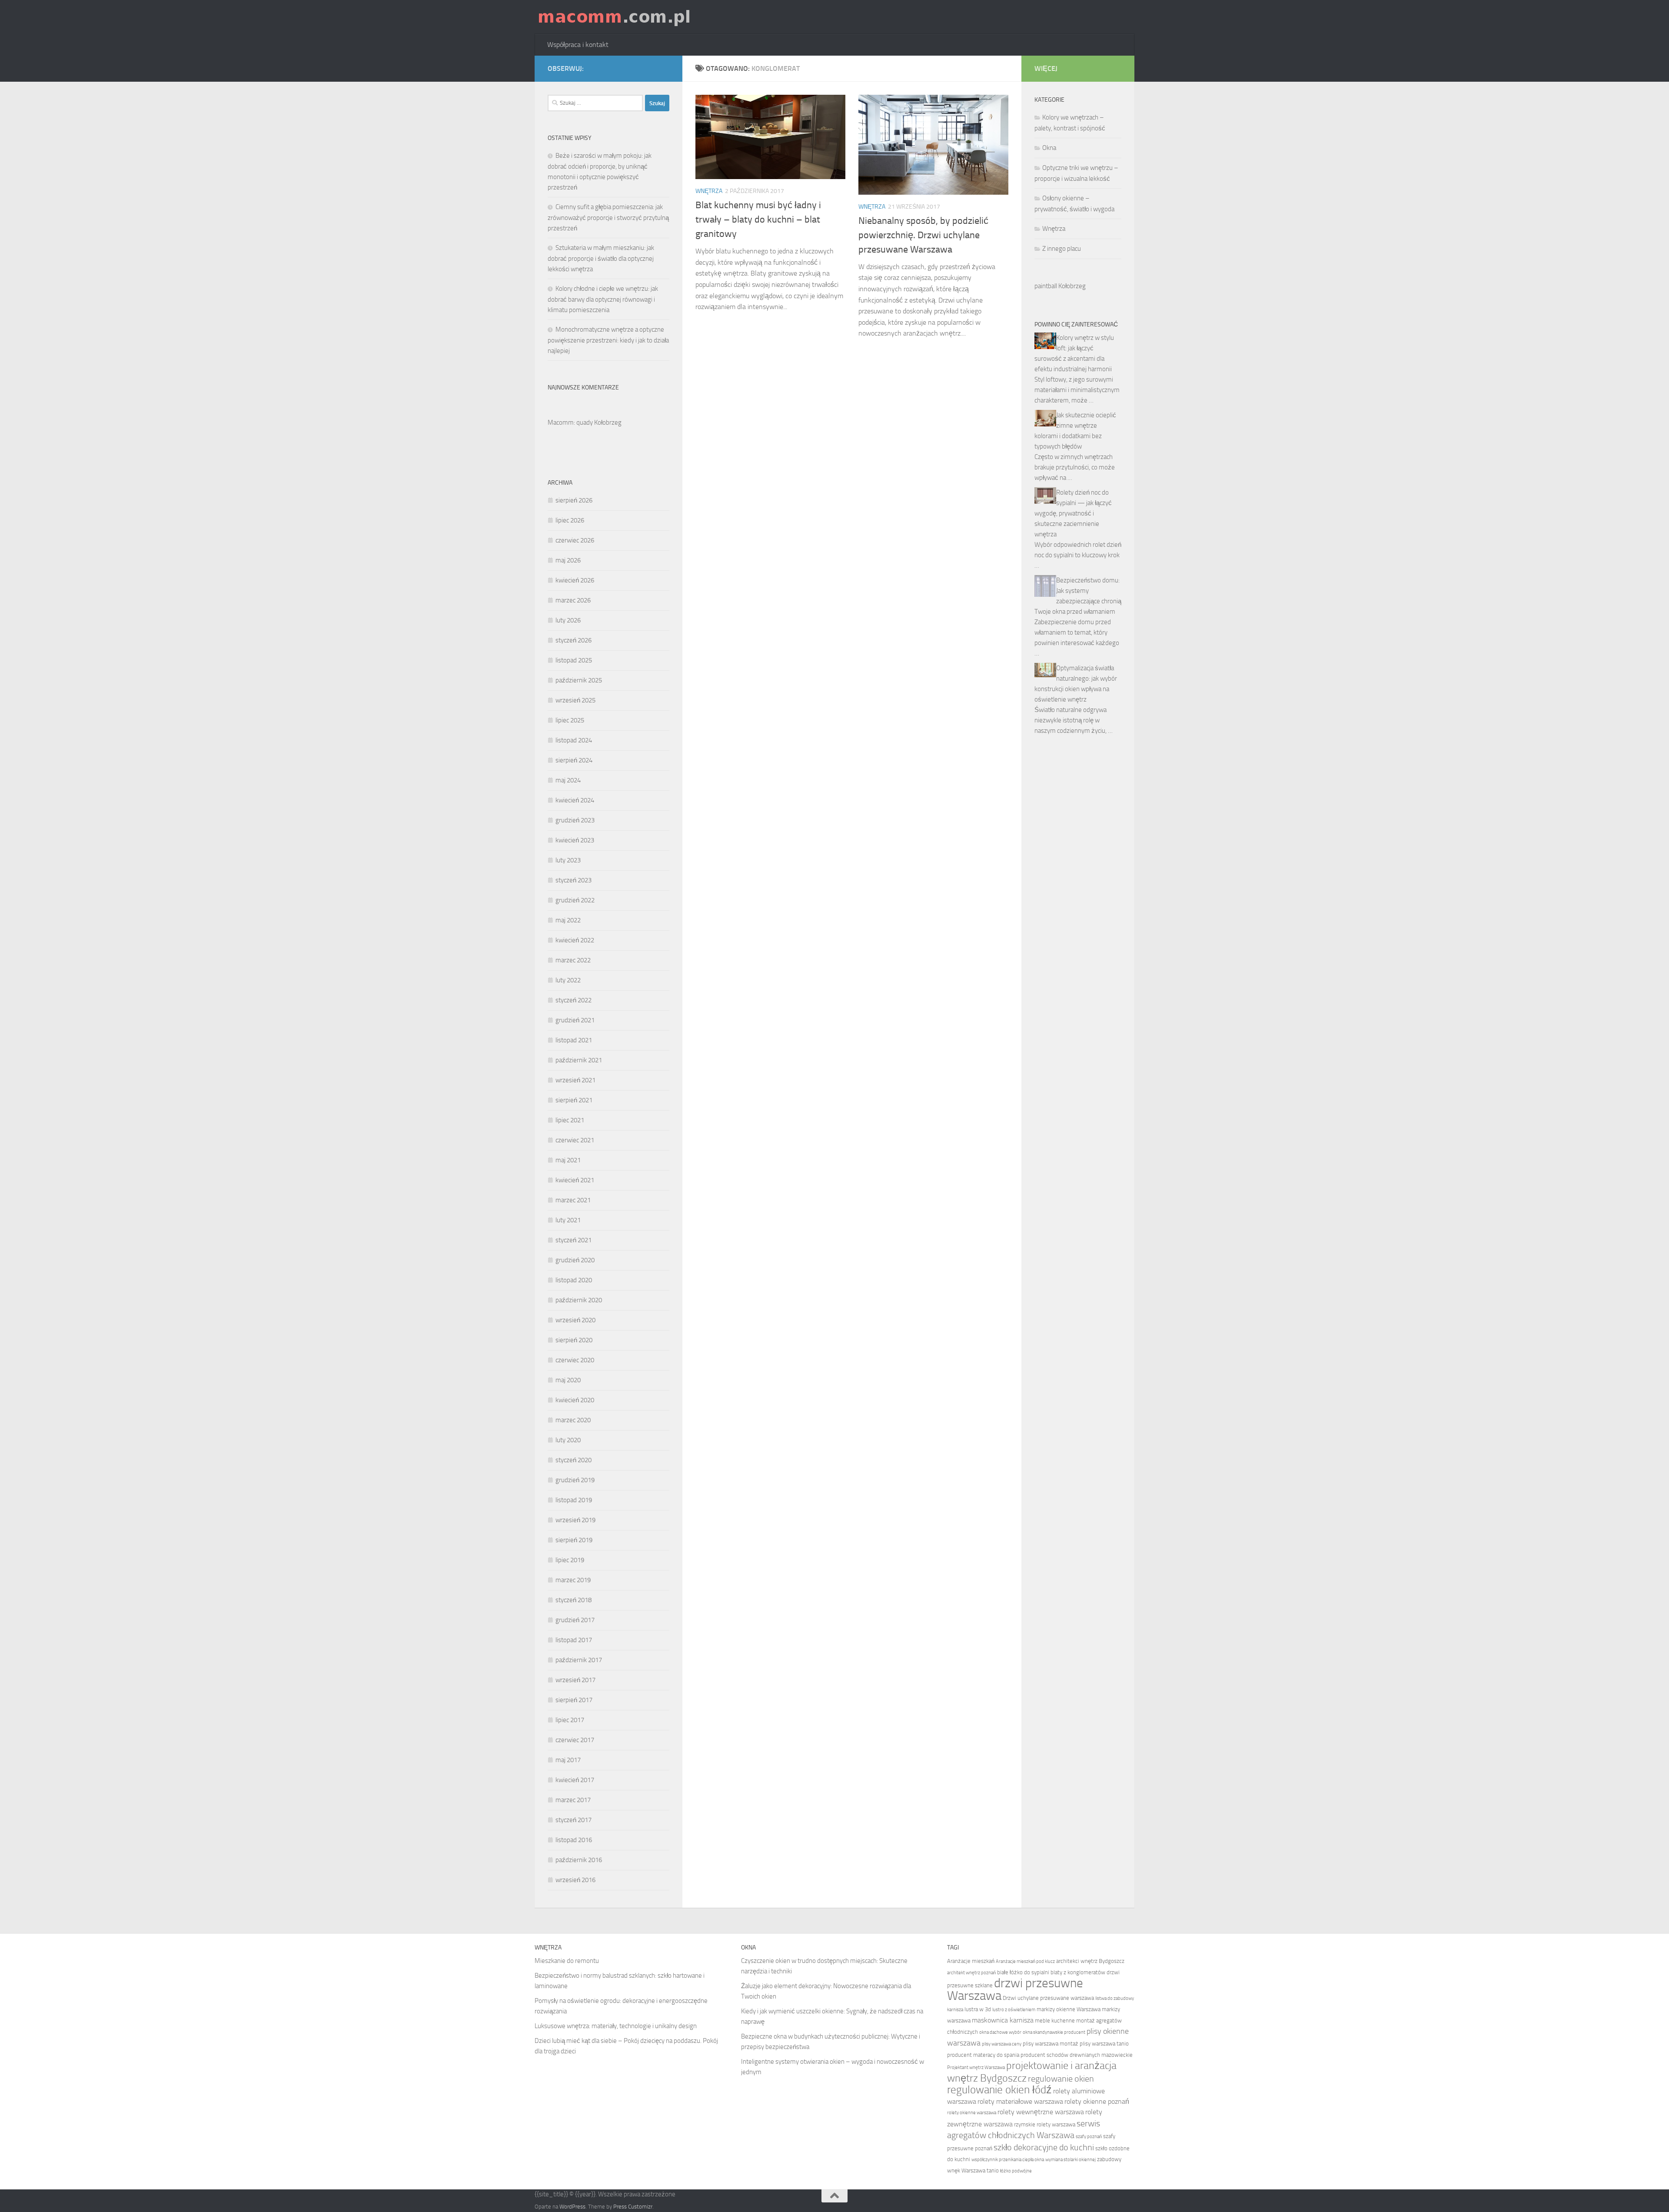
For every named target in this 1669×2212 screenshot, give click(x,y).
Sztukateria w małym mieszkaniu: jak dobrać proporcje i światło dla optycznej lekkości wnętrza (601, 258)
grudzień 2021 (575, 1020)
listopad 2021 (574, 1040)
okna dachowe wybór (1000, 2032)
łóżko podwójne (1016, 2171)
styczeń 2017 (574, 1820)
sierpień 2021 (574, 1100)
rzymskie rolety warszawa (1045, 2124)
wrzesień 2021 (575, 1080)
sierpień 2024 (574, 760)
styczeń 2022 (574, 1000)
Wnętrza (709, 191)
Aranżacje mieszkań (971, 1961)
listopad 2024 (574, 740)
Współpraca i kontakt (578, 45)
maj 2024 (568, 780)
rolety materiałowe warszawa (1020, 2101)
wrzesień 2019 (575, 1520)
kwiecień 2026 (575, 580)
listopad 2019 (574, 1500)
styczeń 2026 (574, 640)
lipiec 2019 (570, 1560)
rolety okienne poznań (1097, 2101)
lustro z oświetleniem (1014, 2010)
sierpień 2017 (574, 1700)
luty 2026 (568, 620)
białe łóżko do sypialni (1023, 1972)
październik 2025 (579, 680)
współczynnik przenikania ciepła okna (1008, 2160)
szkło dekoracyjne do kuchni (1044, 2147)
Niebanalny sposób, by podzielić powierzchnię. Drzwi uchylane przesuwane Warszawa (923, 235)
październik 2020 (579, 1300)
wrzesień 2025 (575, 700)
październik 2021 (579, 1060)
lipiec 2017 (570, 1720)
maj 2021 (568, 1160)
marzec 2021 (573, 1200)
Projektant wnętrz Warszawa (976, 2067)
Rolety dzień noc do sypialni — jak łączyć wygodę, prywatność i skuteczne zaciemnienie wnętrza (1073, 513)
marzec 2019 (573, 1580)
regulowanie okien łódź (999, 2090)
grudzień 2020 (575, 1260)
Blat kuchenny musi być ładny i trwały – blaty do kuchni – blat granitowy (758, 220)
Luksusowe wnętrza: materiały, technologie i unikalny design (616, 2026)
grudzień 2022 (575, 900)
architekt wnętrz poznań (971, 1973)
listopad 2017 (574, 1640)
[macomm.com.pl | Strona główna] (614, 17)
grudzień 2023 (575, 820)
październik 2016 (579, 1860)
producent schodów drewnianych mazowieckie (1077, 2055)
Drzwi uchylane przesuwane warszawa (1048, 1998)
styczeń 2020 (574, 1460)
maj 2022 (568, 920)
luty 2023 (568, 860)
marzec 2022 (573, 960)
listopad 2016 (574, 1840)
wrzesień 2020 (575, 1320)
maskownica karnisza (1003, 2020)
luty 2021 (568, 1220)
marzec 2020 (573, 1420)
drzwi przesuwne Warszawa (1015, 1989)
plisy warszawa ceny (1002, 2044)
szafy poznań (1089, 2137)
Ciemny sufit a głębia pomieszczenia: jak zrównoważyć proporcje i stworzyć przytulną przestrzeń (608, 218)
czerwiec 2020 (575, 1360)
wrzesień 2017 (575, 1680)
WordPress (572, 2207)
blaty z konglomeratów (1078, 1972)
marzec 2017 (573, 1800)
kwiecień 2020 (575, 1400)
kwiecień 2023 (575, 840)
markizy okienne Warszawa (1069, 2009)
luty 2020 (568, 1440)
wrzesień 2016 (575, 1880)
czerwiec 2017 (575, 1740)
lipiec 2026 (570, 520)
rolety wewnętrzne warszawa (1041, 2112)
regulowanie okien (1061, 2079)
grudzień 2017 (575, 1620)
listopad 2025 (574, 660)
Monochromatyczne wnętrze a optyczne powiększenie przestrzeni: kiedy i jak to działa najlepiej (608, 340)
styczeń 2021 (574, 1240)
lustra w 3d (978, 2009)
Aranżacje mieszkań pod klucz (1025, 1961)
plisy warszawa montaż (1051, 2044)
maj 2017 (568, 1760)
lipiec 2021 (570, 1120)
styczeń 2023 (574, 880)
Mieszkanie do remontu (567, 1961)
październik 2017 (579, 1660)
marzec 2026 (573, 600)
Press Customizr (633, 2207)
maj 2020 (568, 1380)
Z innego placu (1062, 249)
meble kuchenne (1055, 2021)
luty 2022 (568, 980)
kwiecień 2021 (575, 1180)
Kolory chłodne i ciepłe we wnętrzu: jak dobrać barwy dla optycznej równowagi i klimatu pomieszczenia (603, 299)
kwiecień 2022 (575, 940)
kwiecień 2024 (575, 800)
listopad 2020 (574, 1280)
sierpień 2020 (574, 1340)
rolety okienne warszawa (972, 2113)
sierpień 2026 (574, 500)
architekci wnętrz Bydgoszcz (1090, 1961)
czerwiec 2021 (575, 1140)
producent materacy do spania (983, 2055)
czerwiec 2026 (575, 540)
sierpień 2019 (574, 1540)
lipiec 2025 (570, 720)
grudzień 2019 (575, 1480)
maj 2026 (568, 560)
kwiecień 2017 (575, 1780)
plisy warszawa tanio (1104, 2044)
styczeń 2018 (574, 1600)
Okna (1049, 148)
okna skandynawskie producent (1054, 2032)
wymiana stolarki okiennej (1071, 2160)
